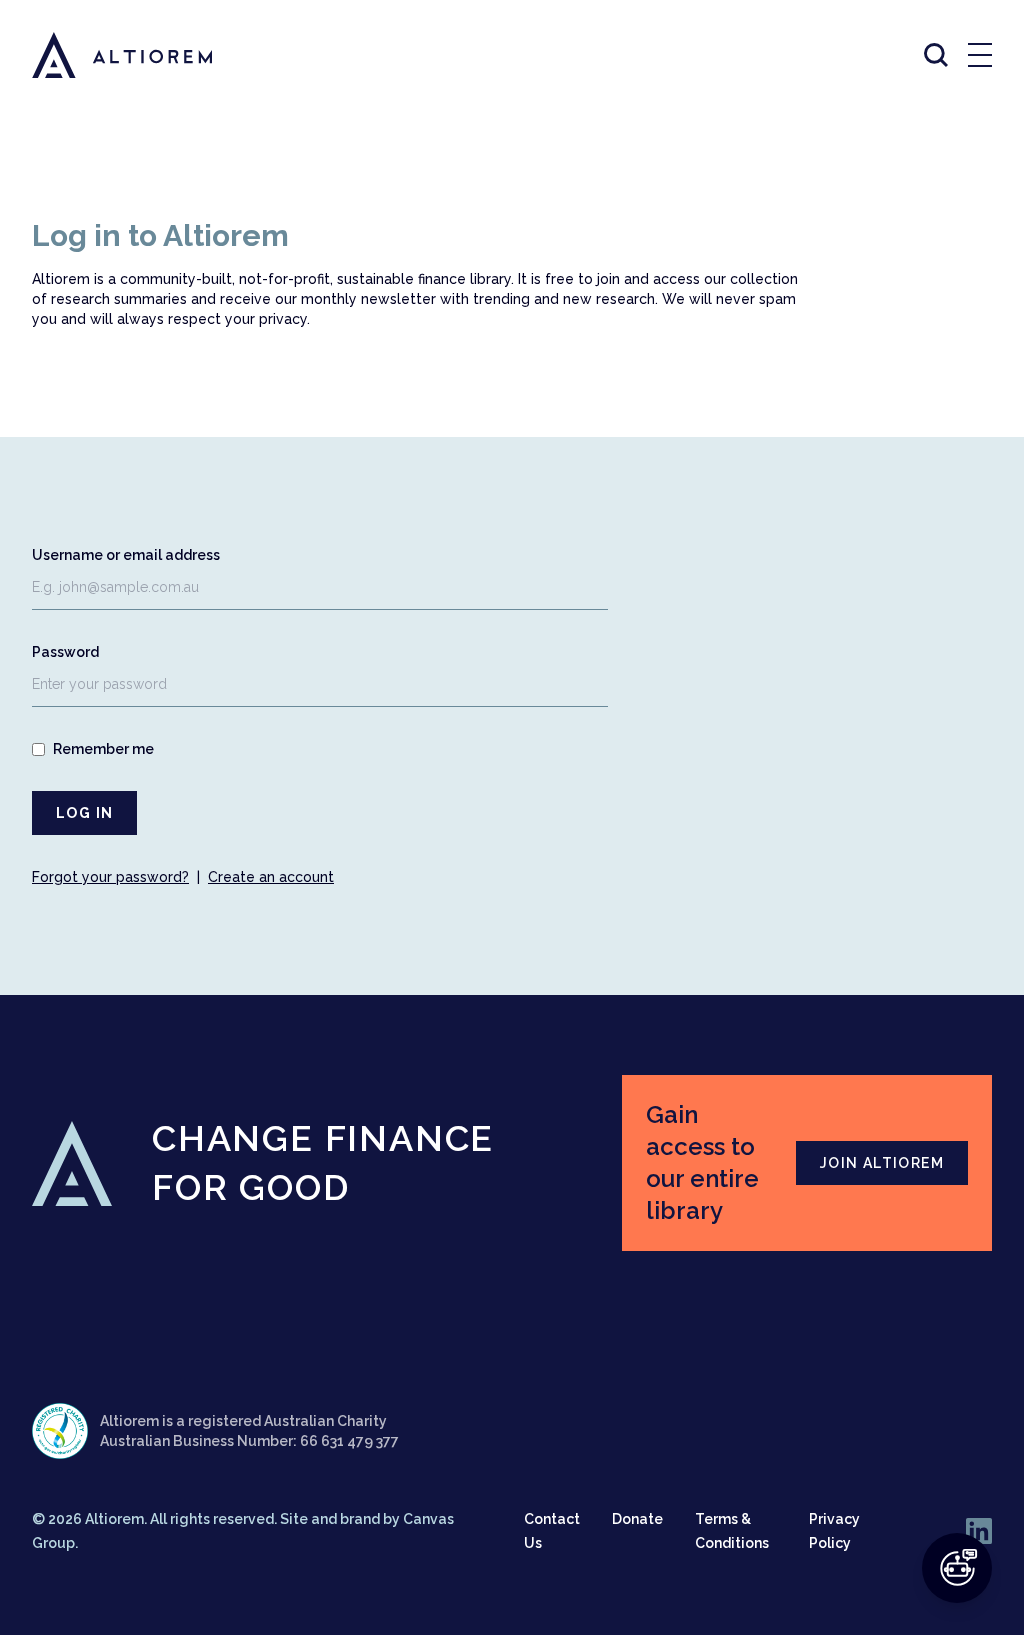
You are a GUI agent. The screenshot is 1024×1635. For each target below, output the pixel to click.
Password (65, 652)
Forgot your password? (110, 877)
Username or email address (126, 555)
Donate (637, 1519)
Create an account (271, 877)
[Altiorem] (104, 55)
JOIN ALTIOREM (882, 1163)
